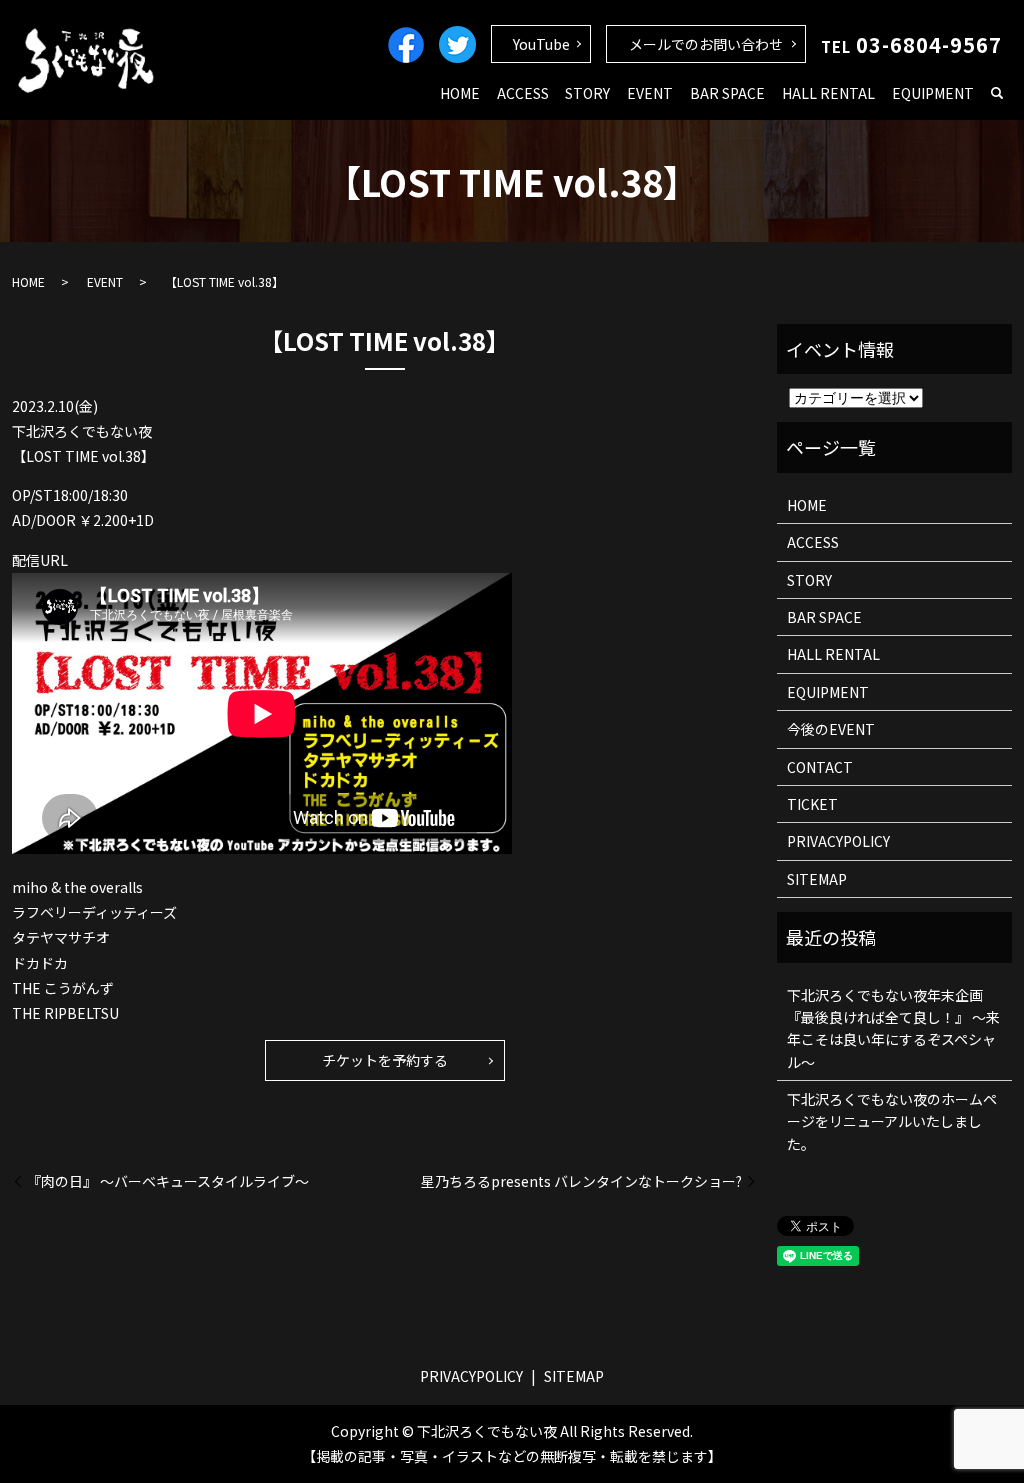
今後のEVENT (831, 729)
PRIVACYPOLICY (838, 841)
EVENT (650, 93)
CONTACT (820, 767)
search (997, 94)
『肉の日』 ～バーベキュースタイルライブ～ (168, 1181)
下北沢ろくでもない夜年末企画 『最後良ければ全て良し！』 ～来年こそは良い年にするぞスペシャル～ (893, 1028)
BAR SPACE (727, 93)
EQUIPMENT (933, 93)
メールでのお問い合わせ (706, 44)
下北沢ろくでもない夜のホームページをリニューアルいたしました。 (892, 1121)
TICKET (812, 804)
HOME (460, 93)
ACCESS (523, 93)
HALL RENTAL (828, 93)
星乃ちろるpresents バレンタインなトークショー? (581, 1181)
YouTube (541, 44)
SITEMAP (817, 879)
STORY (587, 93)
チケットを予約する (385, 1060)
